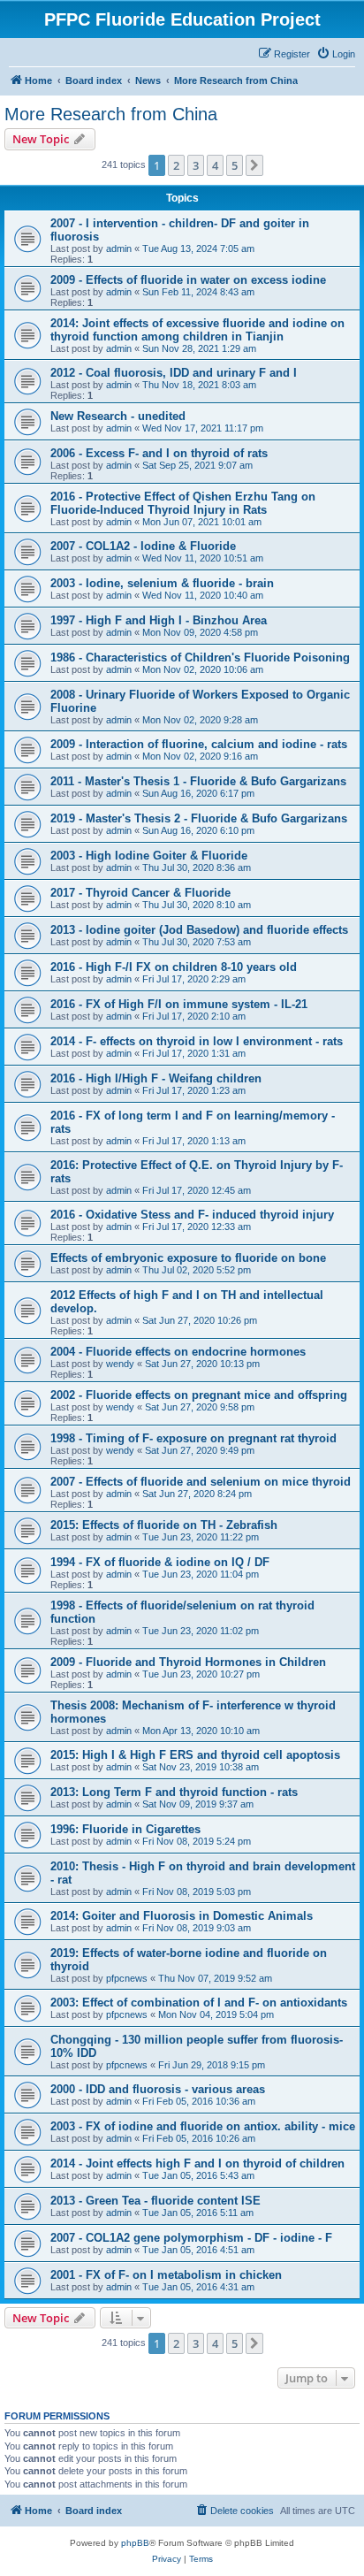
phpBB (135, 2543)
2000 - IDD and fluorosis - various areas (158, 2089)
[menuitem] (336, 54)
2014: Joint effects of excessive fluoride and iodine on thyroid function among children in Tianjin (197, 330)
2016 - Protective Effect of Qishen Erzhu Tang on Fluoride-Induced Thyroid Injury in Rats (183, 503)
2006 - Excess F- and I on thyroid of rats (159, 453)
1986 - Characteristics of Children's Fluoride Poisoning (200, 657)
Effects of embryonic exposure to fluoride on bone (188, 1258)
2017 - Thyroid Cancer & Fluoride (140, 893)
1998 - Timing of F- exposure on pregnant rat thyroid (193, 1438)
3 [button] (196, 165)
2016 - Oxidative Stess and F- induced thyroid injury (192, 1215)
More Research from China (111, 114)
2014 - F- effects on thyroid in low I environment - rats (197, 1041)
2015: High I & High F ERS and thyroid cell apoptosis (195, 1755)
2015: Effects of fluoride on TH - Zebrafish (164, 1525)
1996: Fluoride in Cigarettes (125, 1829)
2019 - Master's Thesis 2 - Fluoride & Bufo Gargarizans (199, 818)
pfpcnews (127, 1978)
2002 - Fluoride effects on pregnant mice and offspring (199, 1395)
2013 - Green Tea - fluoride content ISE (155, 2201)
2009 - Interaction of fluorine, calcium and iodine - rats (199, 744)
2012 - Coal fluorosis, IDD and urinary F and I (174, 373)
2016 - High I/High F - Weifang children (156, 1078)
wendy (120, 1364)
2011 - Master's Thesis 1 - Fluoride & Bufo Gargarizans (198, 781)
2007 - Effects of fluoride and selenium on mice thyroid (201, 1482)
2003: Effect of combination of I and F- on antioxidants (199, 2003)
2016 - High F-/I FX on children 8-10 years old (174, 967)
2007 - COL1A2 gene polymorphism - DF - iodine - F (191, 2238)
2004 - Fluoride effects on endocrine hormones (178, 1352)
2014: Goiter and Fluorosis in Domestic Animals (182, 1916)
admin (119, 248)
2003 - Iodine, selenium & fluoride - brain (162, 583)
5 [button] (235, 165)
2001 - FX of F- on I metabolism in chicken (166, 2275)
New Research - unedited (118, 416)
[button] (254, 165)
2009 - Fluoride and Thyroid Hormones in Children (188, 1662)
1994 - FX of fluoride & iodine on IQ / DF (160, 1562)
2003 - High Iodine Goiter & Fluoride (149, 856)
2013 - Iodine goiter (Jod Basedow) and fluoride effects (199, 930)
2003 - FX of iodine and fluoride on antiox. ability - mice (203, 2126)
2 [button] (176, 165)
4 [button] (215, 165)
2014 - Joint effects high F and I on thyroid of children (197, 2163)
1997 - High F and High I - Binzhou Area (159, 620)
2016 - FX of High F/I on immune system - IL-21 (179, 1004)
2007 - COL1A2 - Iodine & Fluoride (143, 546)
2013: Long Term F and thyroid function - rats (174, 1792)
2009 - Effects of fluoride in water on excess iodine (188, 280)
